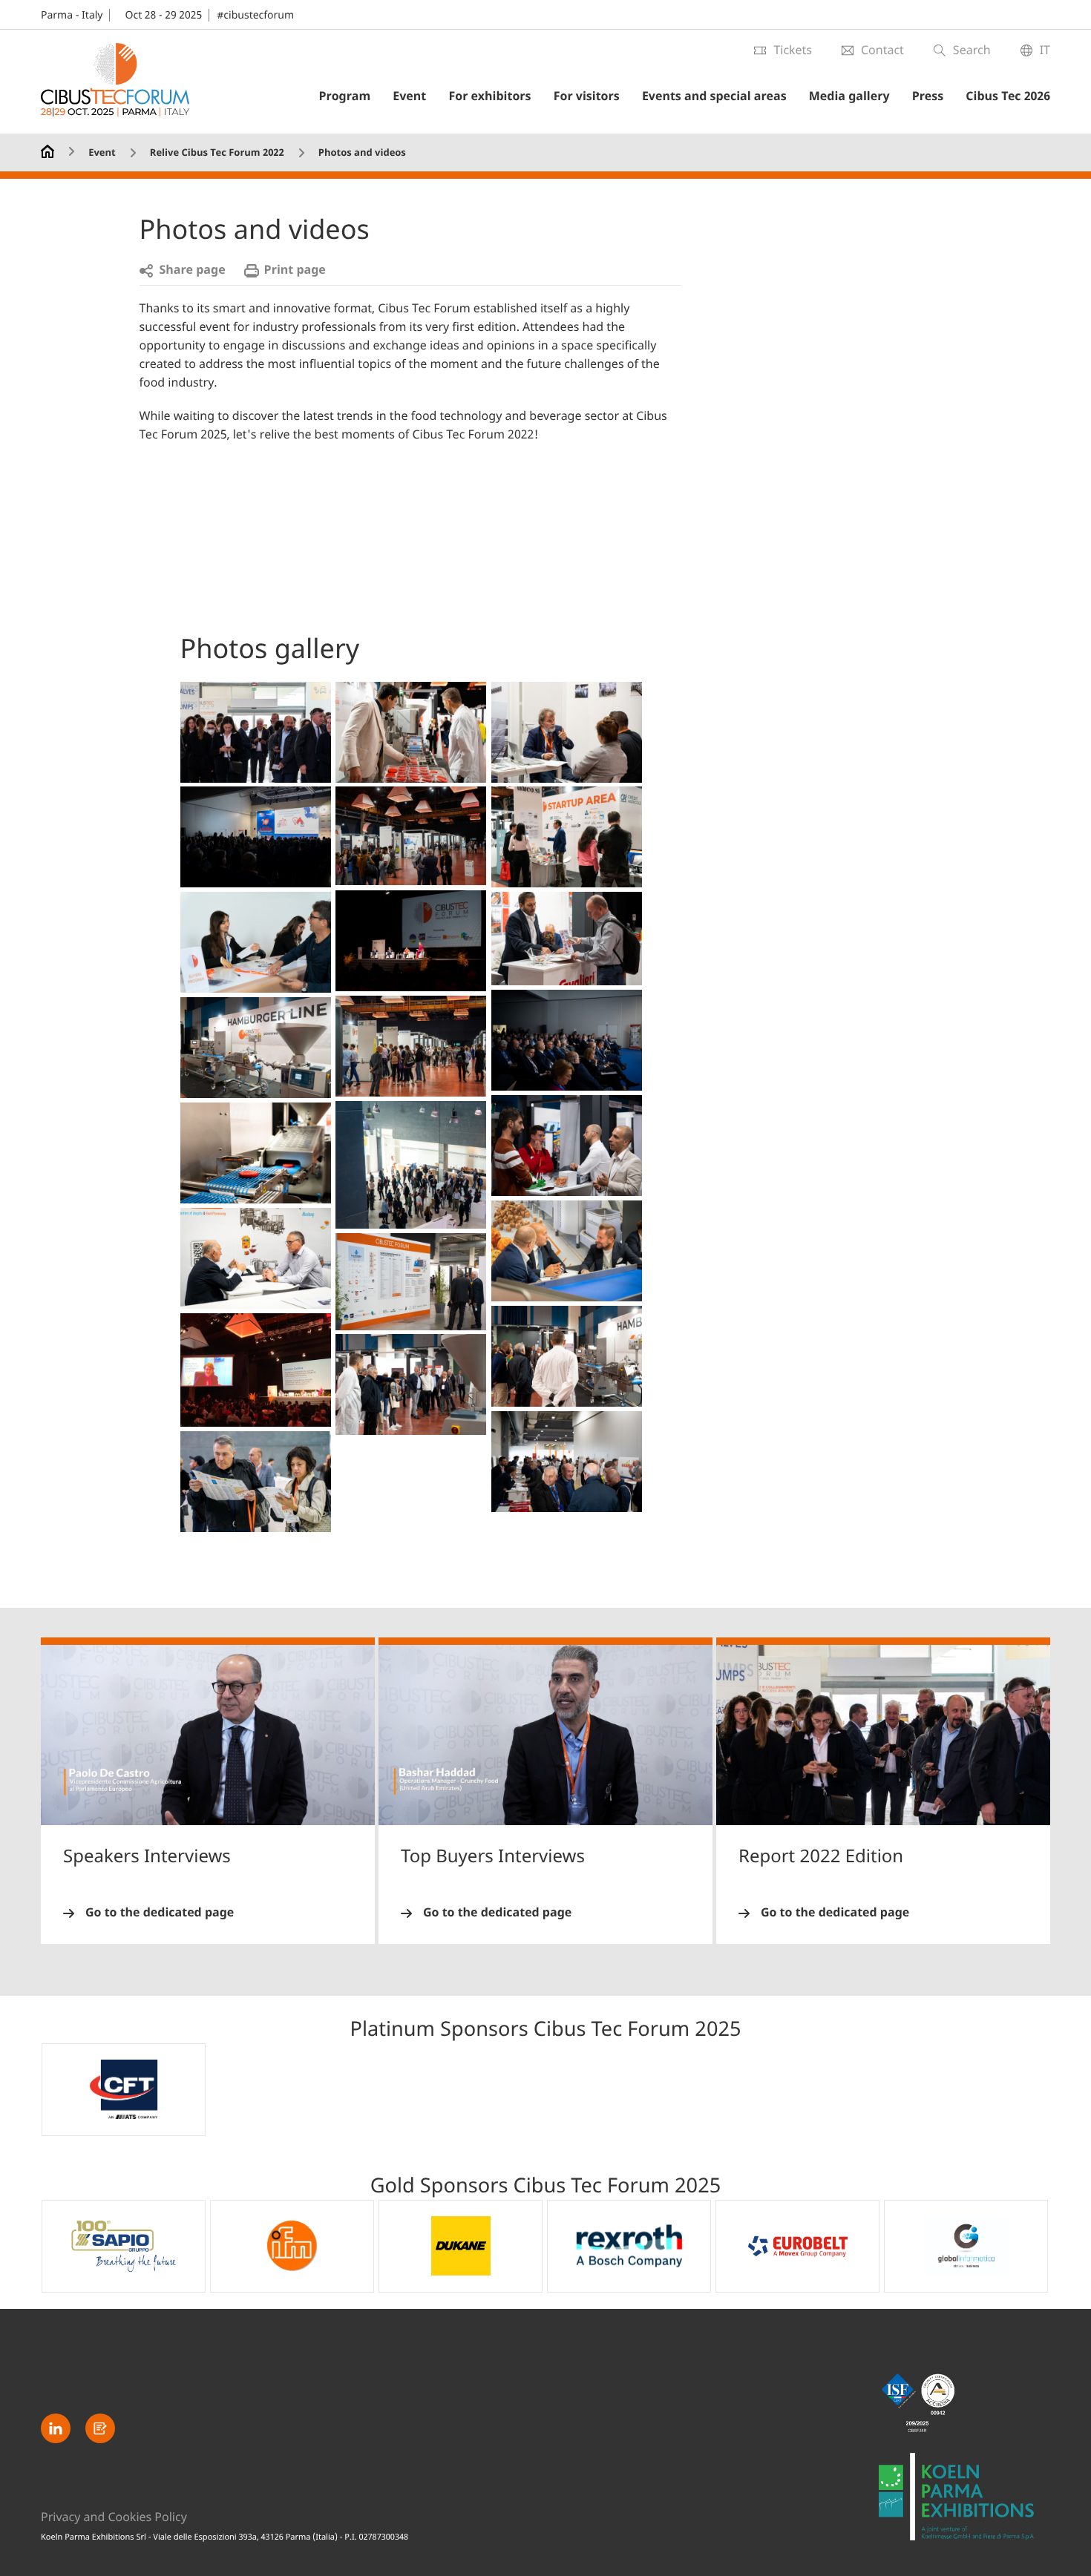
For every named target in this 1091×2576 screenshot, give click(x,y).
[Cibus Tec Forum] (115, 82)
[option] (124, 2090)
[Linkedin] (56, 2428)
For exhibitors (489, 96)
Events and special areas (714, 96)
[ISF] (964, 2403)
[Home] (47, 150)
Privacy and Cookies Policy (114, 2517)
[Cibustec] (964, 2497)
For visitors (587, 96)
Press (928, 96)
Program (344, 96)
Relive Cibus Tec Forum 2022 (217, 153)
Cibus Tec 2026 (1008, 96)
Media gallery (849, 96)
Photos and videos (362, 153)
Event (409, 96)
